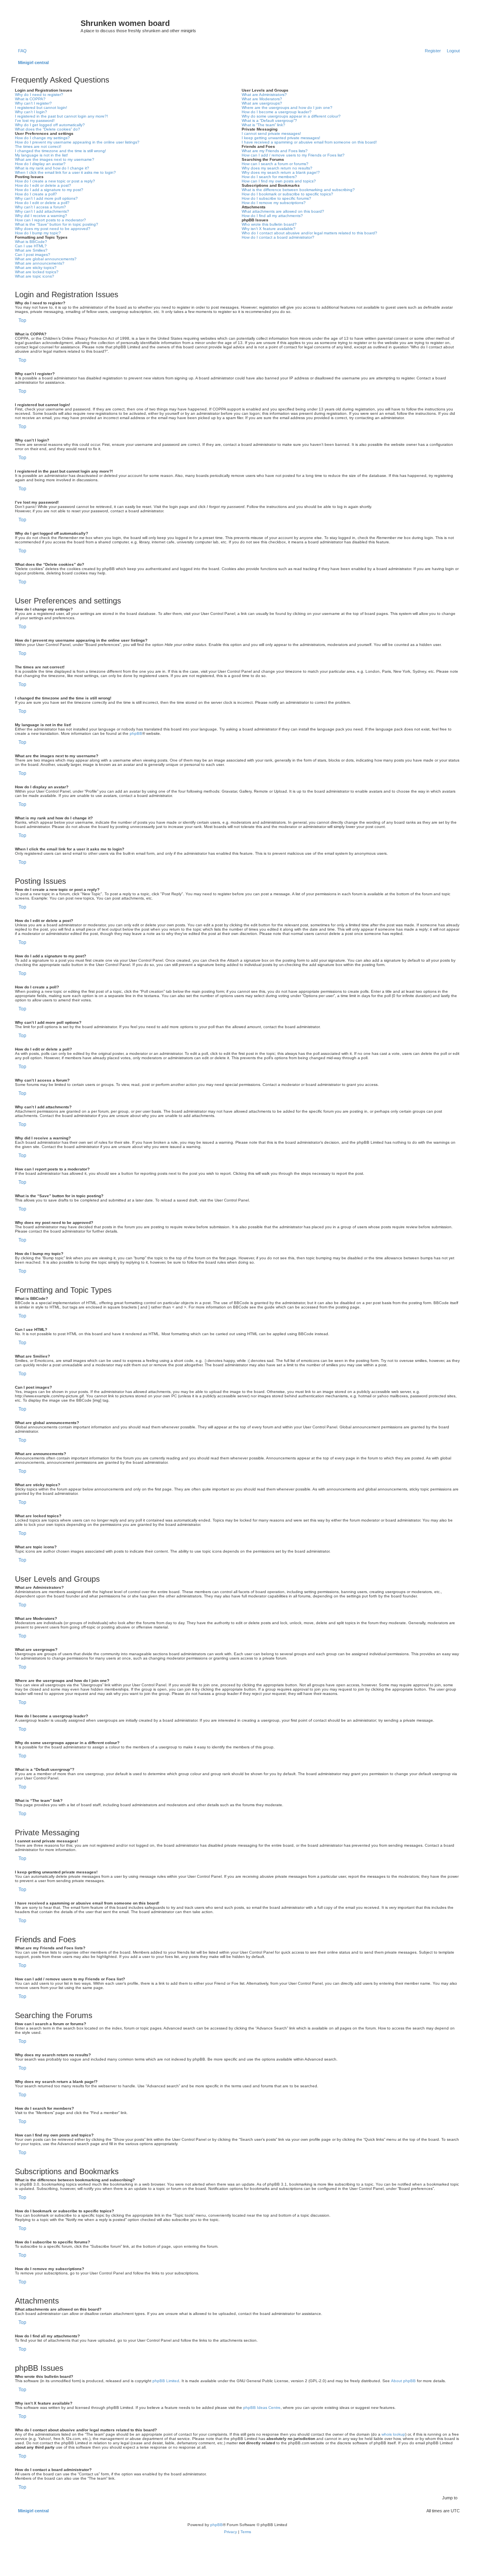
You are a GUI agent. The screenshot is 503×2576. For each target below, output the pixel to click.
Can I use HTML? (31, 246)
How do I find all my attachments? (272, 216)
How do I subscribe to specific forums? (276, 198)
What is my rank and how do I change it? (52, 168)
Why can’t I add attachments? (42, 211)
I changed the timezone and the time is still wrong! (61, 151)
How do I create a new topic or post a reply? (55, 181)
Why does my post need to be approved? (53, 229)
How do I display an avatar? (40, 164)
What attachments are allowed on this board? (283, 211)
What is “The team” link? (263, 125)
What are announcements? (40, 263)
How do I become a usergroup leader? (277, 112)
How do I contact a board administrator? (278, 237)
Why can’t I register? (33, 103)
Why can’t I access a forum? (40, 207)
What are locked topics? (37, 272)
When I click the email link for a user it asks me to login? (65, 172)
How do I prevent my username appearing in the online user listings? (77, 142)
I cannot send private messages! (271, 133)
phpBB (136, 733)
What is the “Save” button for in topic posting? (57, 224)
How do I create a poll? (36, 194)
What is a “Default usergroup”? (269, 121)
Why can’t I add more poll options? (46, 198)
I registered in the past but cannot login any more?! (61, 116)
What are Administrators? (264, 95)
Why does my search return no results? (277, 168)
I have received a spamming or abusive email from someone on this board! (309, 142)
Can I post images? (33, 255)
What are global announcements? (46, 259)
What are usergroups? (262, 103)
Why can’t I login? (31, 112)
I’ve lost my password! (35, 121)
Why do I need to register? (39, 95)
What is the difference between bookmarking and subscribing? (298, 190)
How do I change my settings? (42, 138)
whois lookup (393, 2434)
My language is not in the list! (41, 155)
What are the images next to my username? (55, 159)
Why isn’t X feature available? (269, 229)
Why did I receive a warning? (41, 216)
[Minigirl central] (47, 26)
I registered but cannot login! (41, 108)
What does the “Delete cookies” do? (48, 129)
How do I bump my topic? (38, 233)
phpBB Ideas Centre (262, 2408)
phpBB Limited (166, 2381)
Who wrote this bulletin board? (269, 224)
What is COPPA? (30, 99)
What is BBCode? (31, 242)
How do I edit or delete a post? (43, 185)
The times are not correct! (38, 146)
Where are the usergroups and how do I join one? (287, 108)
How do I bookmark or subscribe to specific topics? (287, 194)
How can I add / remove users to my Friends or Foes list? (293, 155)
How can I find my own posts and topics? (279, 181)
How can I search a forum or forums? (275, 164)
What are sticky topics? (36, 268)
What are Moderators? (262, 99)
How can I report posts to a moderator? (50, 220)
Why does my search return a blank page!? (281, 172)
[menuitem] (21, 51)
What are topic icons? (35, 276)
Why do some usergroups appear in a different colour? (291, 116)
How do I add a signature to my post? (49, 190)
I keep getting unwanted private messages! (281, 138)
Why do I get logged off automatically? (50, 125)
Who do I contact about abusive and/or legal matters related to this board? (309, 233)
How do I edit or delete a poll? (42, 203)
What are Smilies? (31, 250)
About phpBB (403, 2381)
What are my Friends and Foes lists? (275, 151)
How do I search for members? (269, 177)
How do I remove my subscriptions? (274, 203)
